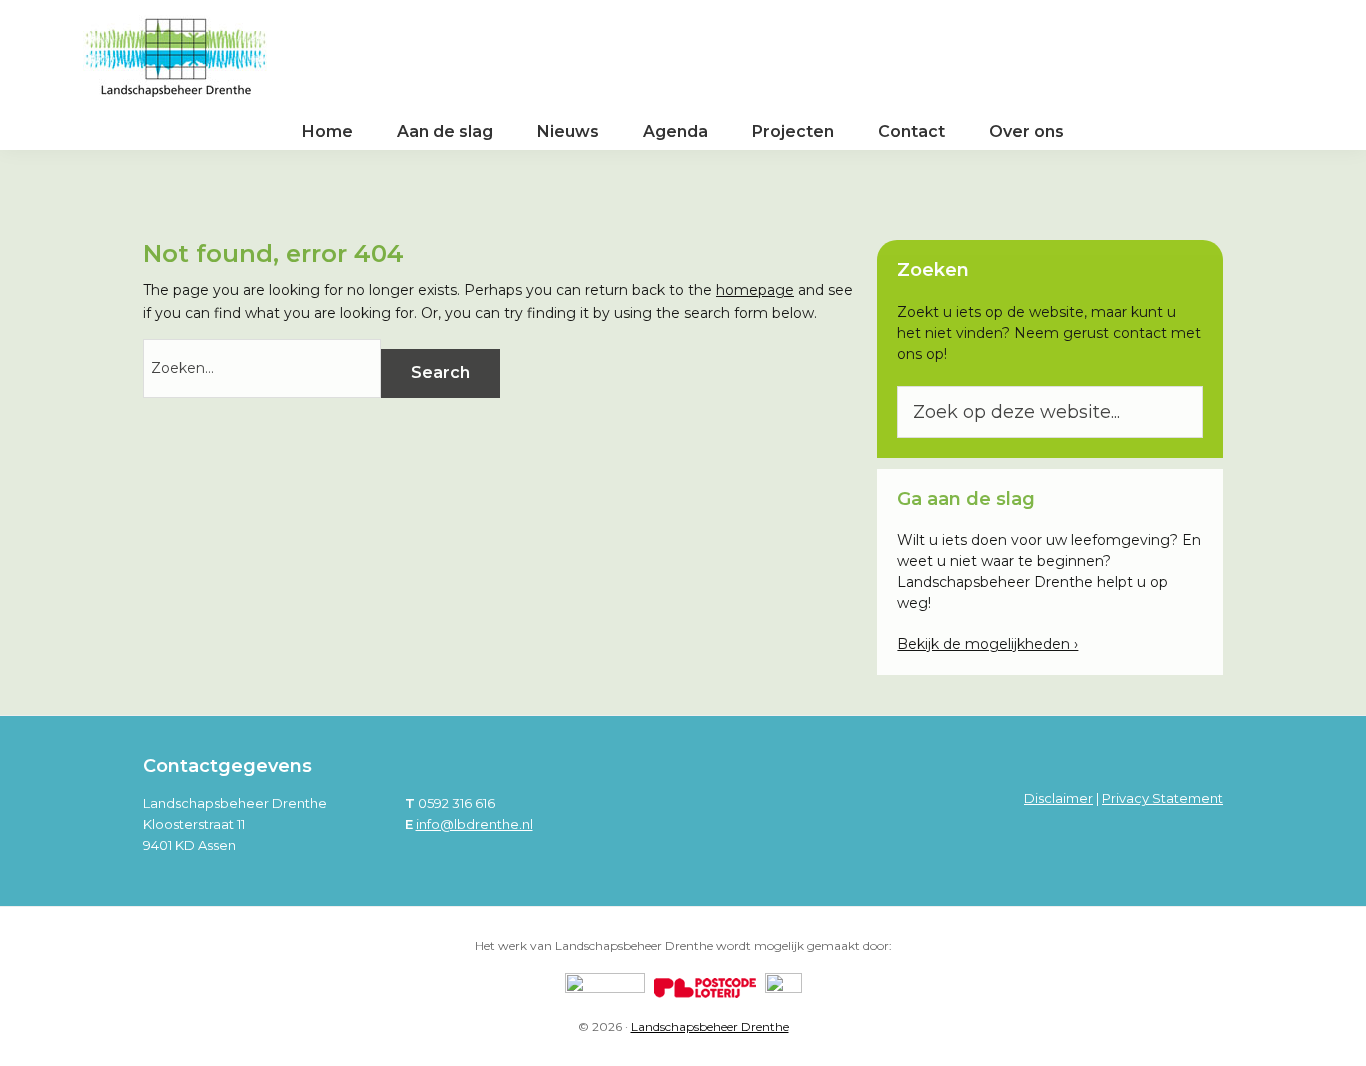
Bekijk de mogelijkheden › (987, 644)
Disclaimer (1058, 798)
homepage (755, 290)
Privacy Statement (1162, 798)
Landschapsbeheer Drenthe (710, 1026)
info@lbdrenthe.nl (474, 824)
